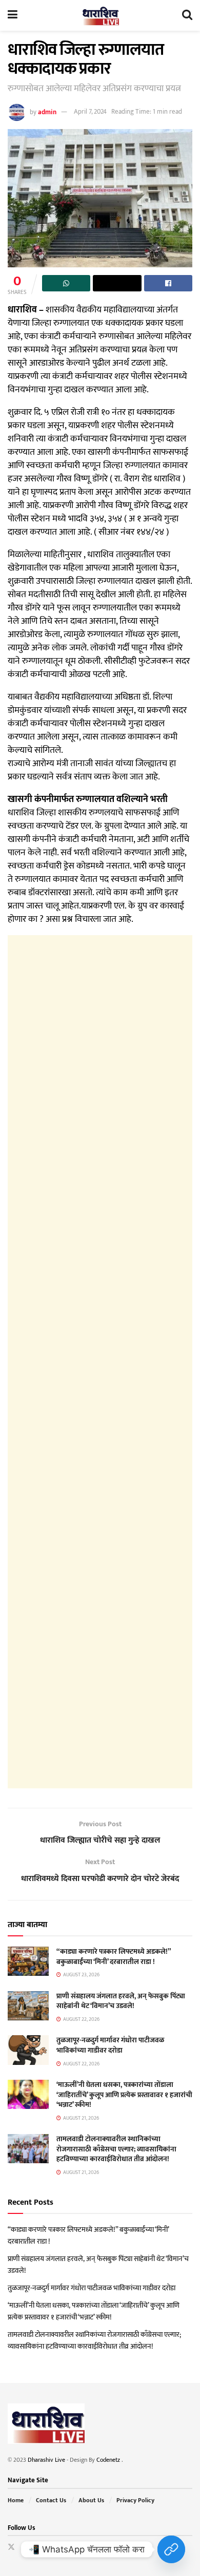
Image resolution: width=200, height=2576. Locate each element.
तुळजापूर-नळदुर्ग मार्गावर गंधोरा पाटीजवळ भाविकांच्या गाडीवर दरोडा (110, 2045)
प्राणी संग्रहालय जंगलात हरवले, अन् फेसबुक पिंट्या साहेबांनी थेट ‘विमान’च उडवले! (121, 2001)
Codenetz (109, 2460)
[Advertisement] (100, 1362)
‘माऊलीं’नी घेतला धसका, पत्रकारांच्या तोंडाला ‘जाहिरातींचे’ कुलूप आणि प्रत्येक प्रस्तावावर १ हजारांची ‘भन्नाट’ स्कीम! (124, 2095)
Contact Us (51, 2500)
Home (16, 2500)
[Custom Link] (171, 2549)
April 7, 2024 (90, 112)
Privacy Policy (135, 2500)
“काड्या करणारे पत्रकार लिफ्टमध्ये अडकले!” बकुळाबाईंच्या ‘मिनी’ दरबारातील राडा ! (114, 1957)
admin (47, 112)
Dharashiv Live (46, 2460)
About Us (91, 2500)
